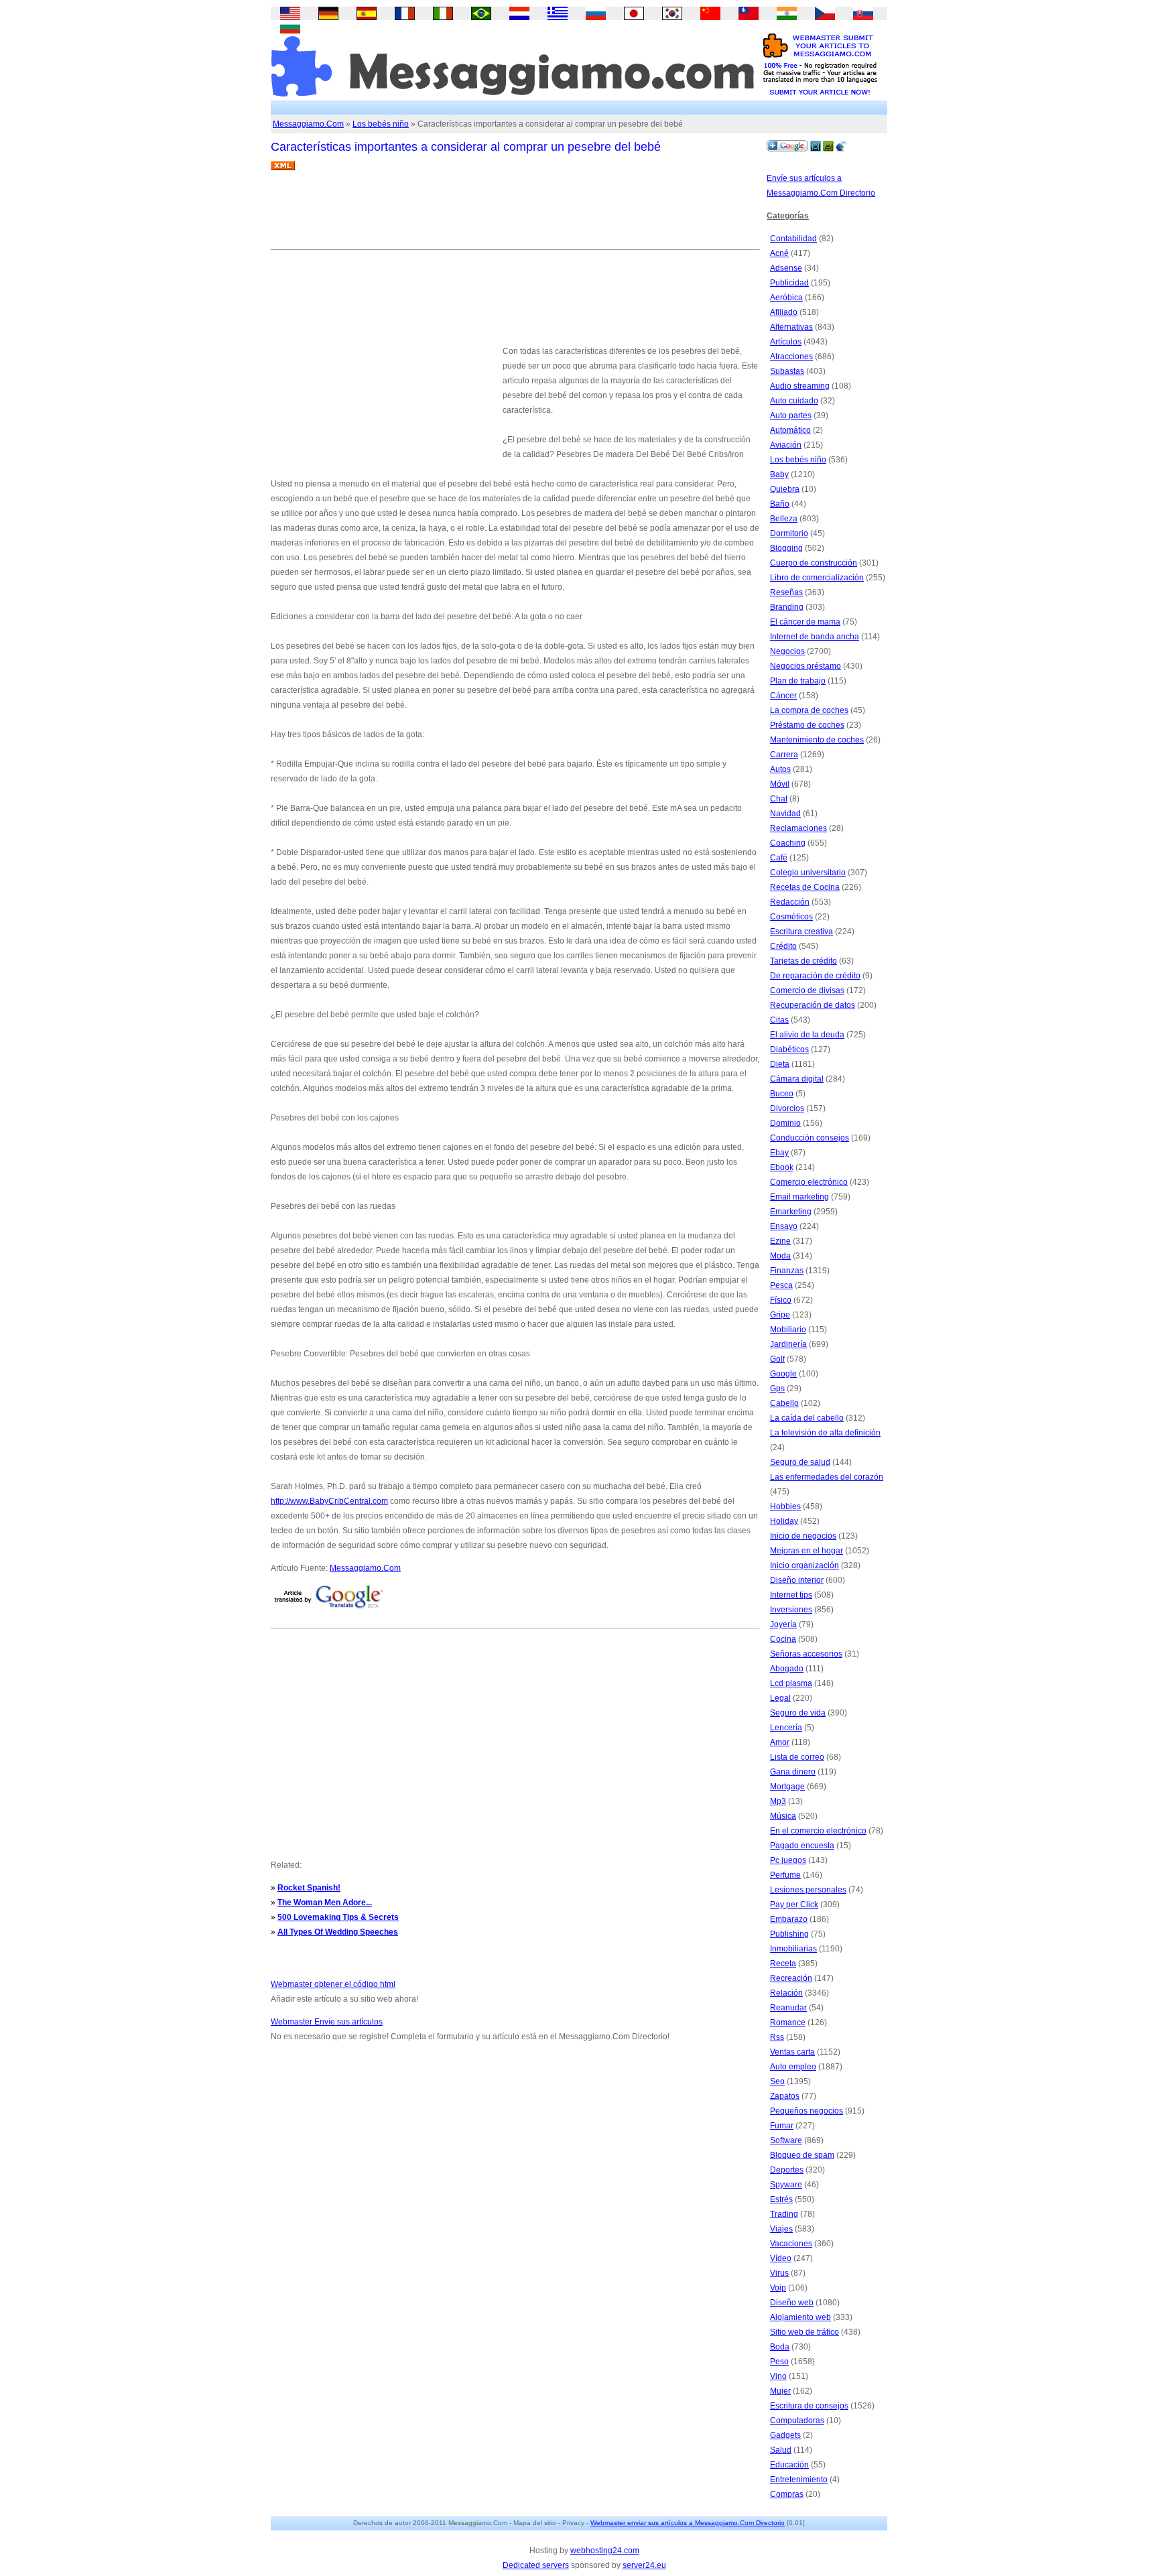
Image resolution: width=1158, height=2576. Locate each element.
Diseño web (792, 2303)
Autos (780, 769)
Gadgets (785, 2435)
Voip (778, 2288)
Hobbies (785, 1506)
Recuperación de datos (813, 1005)
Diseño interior (797, 1580)
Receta (783, 1963)
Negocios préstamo (806, 666)
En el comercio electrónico (818, 1831)
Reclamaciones (798, 828)
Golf (777, 1359)
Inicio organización (805, 1565)
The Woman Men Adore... (325, 1903)
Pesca (781, 1285)
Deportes (787, 2170)
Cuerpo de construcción (814, 563)
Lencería (786, 1728)
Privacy (573, 2523)
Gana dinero (793, 1772)
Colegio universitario (808, 873)
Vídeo (781, 2258)
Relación (786, 1993)
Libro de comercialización (817, 578)
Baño (780, 504)
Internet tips (791, 1595)
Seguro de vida (798, 1713)
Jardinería (788, 1344)
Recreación (791, 1978)
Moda (780, 1256)
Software (786, 2140)
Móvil (780, 784)
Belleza (784, 519)
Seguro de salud (800, 1462)
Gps (777, 1389)
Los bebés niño (381, 124)
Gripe (780, 1315)
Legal (780, 1698)
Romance (788, 2022)
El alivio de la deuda (807, 1035)
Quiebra (785, 489)
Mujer (780, 2391)
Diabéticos (789, 1049)
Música (783, 1816)
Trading (784, 2214)
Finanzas (787, 1271)
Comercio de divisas (807, 990)
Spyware (786, 2185)
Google (783, 1374)
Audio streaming (800, 386)
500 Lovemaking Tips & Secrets (338, 1917)
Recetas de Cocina (805, 887)
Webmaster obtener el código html (333, 1984)
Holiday (784, 1521)
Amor (780, 1742)
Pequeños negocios (807, 2111)
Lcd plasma (791, 1683)
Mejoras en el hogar (807, 1551)
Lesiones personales (808, 1890)
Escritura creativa (801, 931)
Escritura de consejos (809, 2406)
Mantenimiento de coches (817, 740)
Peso (779, 2362)
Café (779, 858)
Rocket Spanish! (309, 1888)
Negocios (787, 651)
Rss (777, 2037)
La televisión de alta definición (825, 1433)
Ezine (780, 1241)
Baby (779, 474)
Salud (781, 2450)
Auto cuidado (794, 401)
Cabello (784, 1403)
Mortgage (787, 1787)
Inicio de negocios (803, 1536)
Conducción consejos (810, 1138)
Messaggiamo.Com (308, 124)
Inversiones (791, 1610)
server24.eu (644, 2565)
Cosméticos (791, 917)
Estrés (781, 2199)
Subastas (787, 371)
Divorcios (787, 1108)
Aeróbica (786, 298)
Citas (779, 1020)
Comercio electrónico (809, 1182)
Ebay (779, 1153)
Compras (787, 2494)
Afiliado (784, 312)
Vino (778, 2376)
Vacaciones (791, 2244)
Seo (777, 2081)
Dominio (785, 1123)
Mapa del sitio (535, 2523)
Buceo (782, 1094)
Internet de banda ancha (815, 637)
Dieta (780, 1064)
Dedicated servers (536, 2565)
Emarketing (791, 1212)
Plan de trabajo (798, 681)
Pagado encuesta (802, 1846)
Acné (779, 253)
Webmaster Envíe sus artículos (327, 2022)
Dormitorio (789, 533)
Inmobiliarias (793, 1949)
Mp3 (778, 1801)
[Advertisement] (515, 215)
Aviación (786, 445)
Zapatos (785, 2096)
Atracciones (791, 357)
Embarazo (789, 1919)
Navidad (785, 814)
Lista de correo (797, 1757)
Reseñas (786, 592)
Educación (789, 2465)
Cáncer (783, 696)
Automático (790, 430)
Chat (779, 799)
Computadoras (797, 2421)
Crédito (783, 946)
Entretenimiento (799, 2480)
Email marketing (799, 1197)
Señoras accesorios (806, 1654)
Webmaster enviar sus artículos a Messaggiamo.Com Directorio (688, 2523)
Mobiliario (788, 1330)
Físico (781, 1300)
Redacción (790, 902)
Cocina (783, 1639)
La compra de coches (809, 710)
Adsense (786, 268)
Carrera (784, 755)
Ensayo (784, 1226)
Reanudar (788, 2008)
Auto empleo (793, 2067)
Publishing (789, 1934)
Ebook (782, 1167)
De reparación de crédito (815, 976)
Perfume (785, 1875)
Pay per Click (794, 1905)
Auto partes (791, 415)
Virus (779, 2273)
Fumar (782, 2126)
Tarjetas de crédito (803, 961)
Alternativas (791, 327)
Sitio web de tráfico (805, 2332)
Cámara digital (797, 1079)
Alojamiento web (800, 2317)
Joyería (783, 1624)
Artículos (786, 342)
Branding (787, 607)
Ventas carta (792, 2052)
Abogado (787, 1669)
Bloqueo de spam (802, 2155)
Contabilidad (793, 239)
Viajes (781, 2229)
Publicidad (789, 283)
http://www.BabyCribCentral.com (329, 1501)
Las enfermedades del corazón (827, 1477)
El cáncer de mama (805, 622)
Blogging (786, 548)
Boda (780, 2347)
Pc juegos (788, 1860)
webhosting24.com (605, 2551)
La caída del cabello (807, 1418)
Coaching (788, 843)
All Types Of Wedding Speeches (338, 1932)
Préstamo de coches (807, 725)
